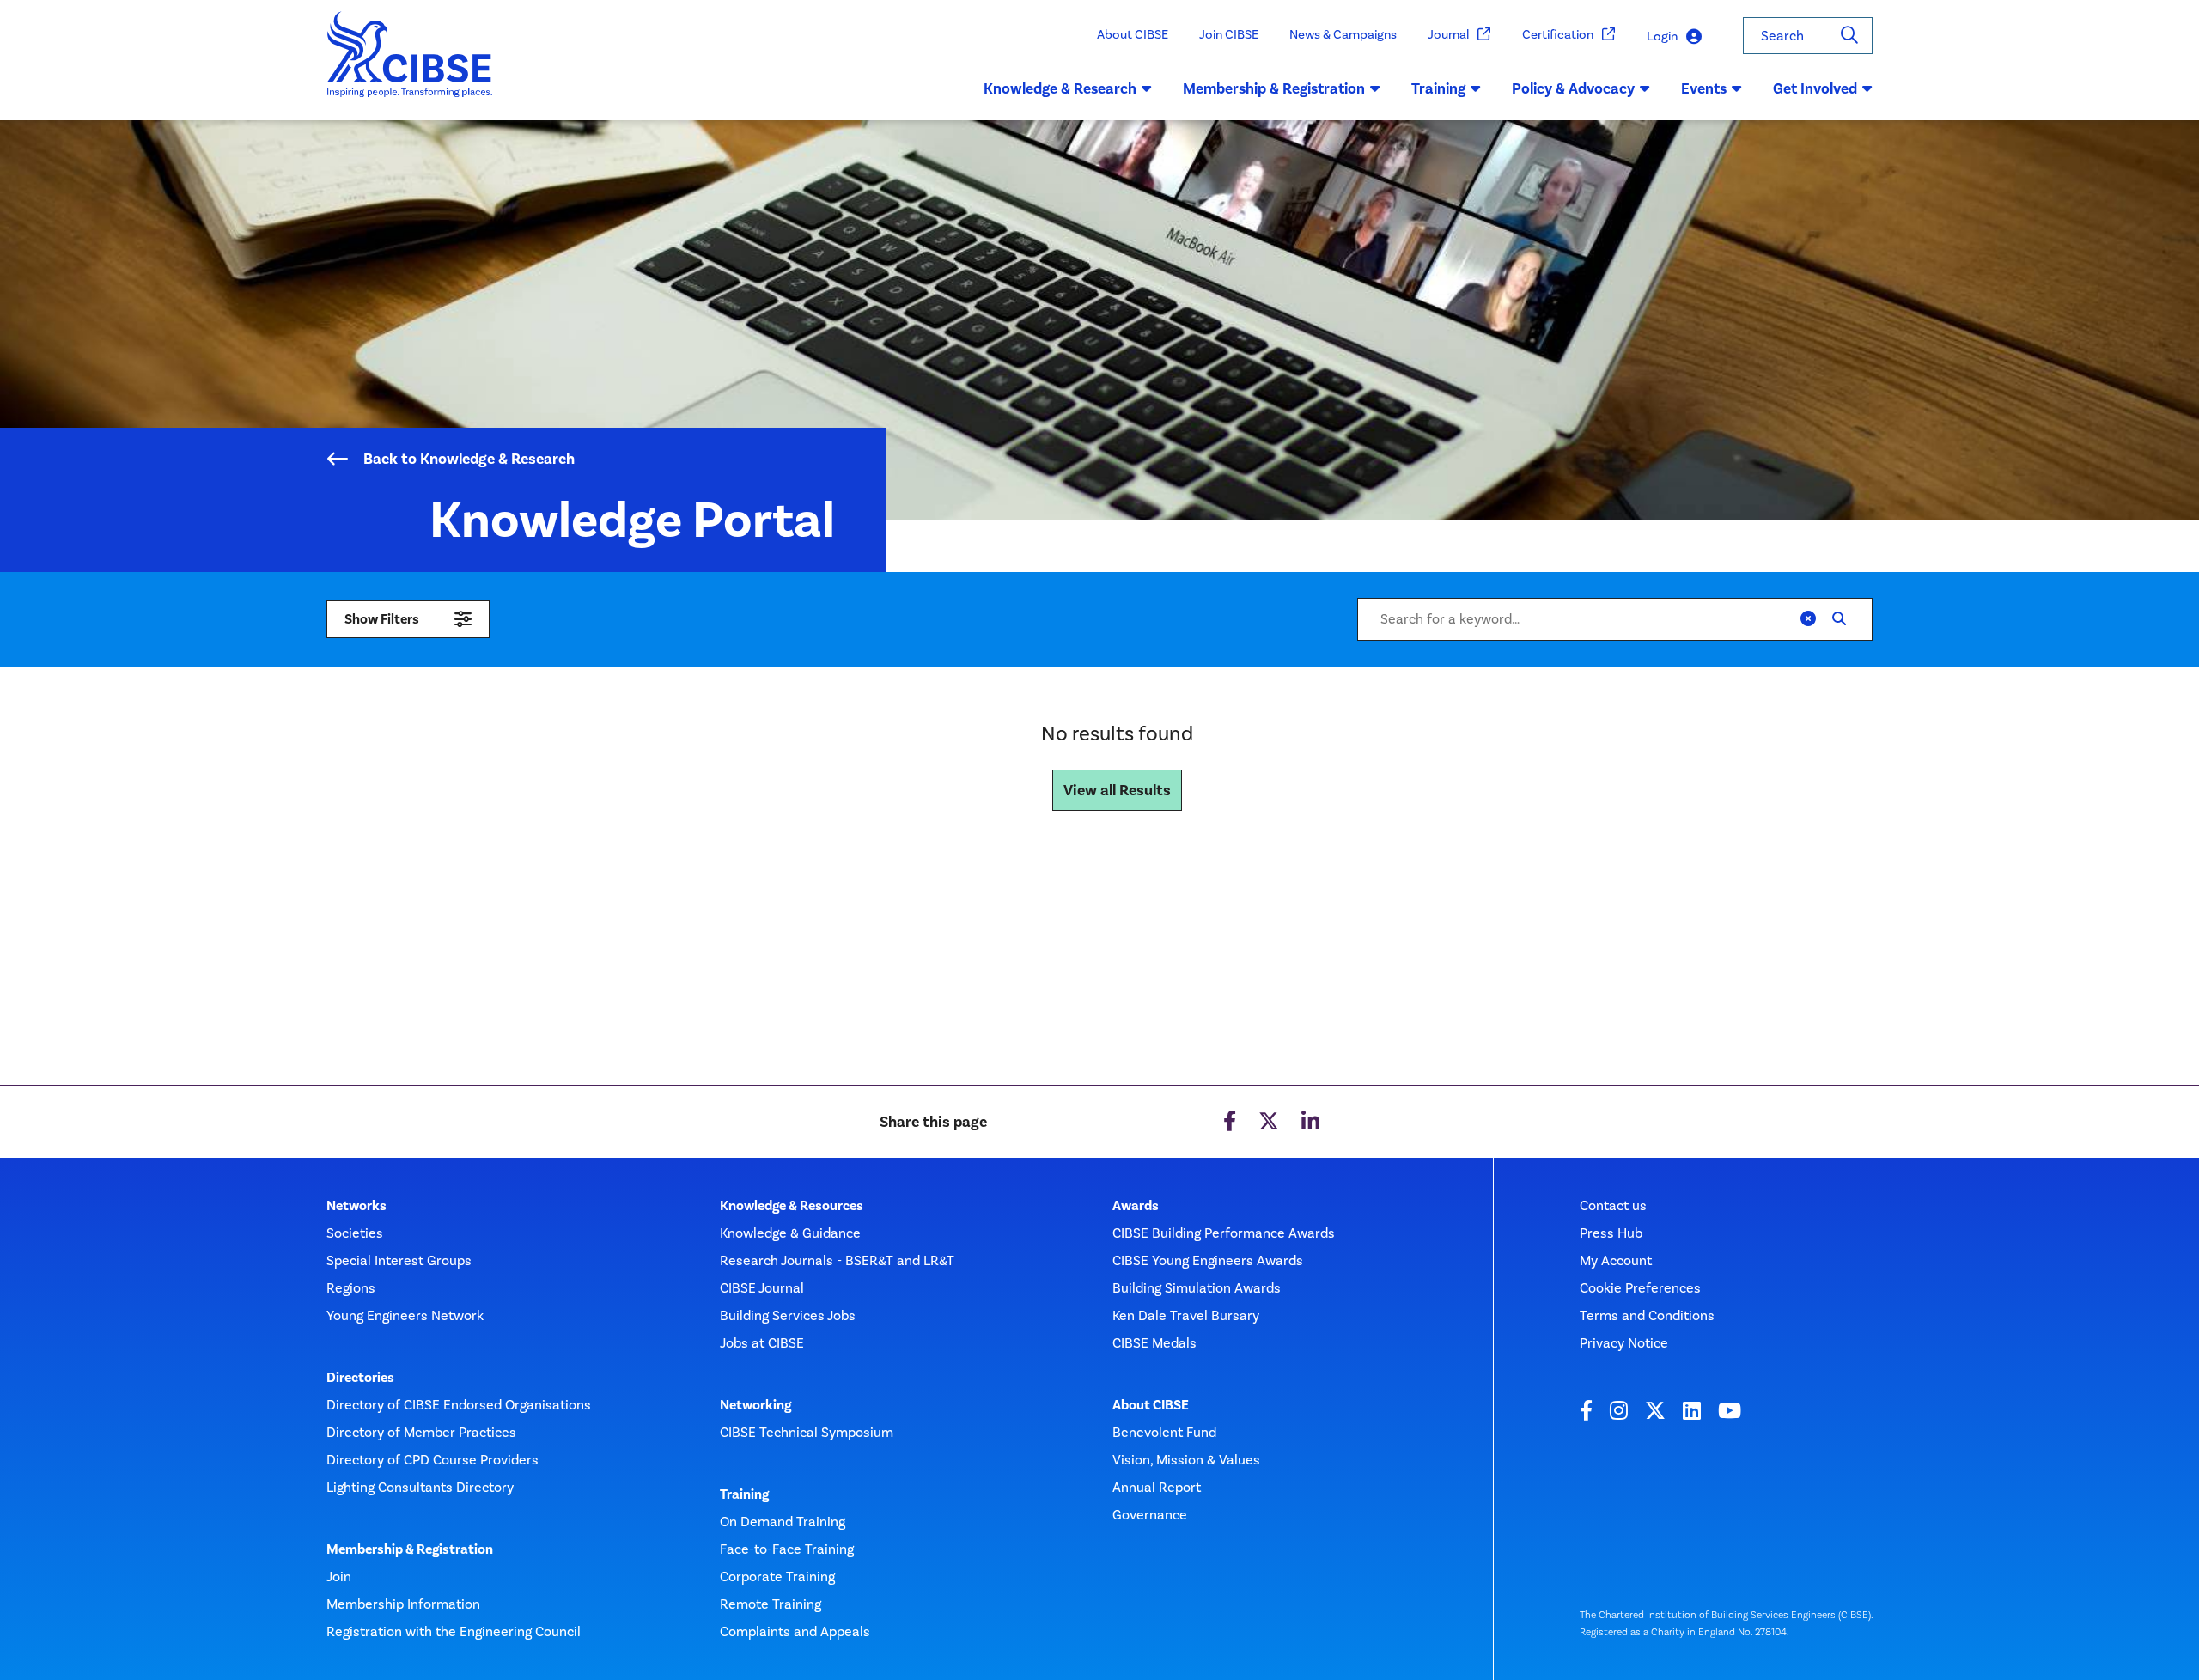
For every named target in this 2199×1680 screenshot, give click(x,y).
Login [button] (1662, 36)
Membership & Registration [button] (1274, 88)
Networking (755, 1405)
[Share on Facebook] (1230, 1122)
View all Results (1117, 790)
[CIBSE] (410, 66)
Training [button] (1438, 88)
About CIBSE (1133, 34)
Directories (360, 1378)
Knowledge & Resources (792, 1206)
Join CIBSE (1229, 34)
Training (744, 1494)
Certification (1558, 34)
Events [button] (1704, 88)
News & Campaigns (1343, 34)
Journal (1448, 34)
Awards (1136, 1206)
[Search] (1849, 36)
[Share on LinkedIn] (1310, 1122)
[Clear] (1808, 619)
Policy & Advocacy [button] (1573, 88)
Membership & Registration (410, 1549)
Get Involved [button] (1815, 88)
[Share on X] (1269, 1122)
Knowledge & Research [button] (1060, 88)
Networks (356, 1206)
